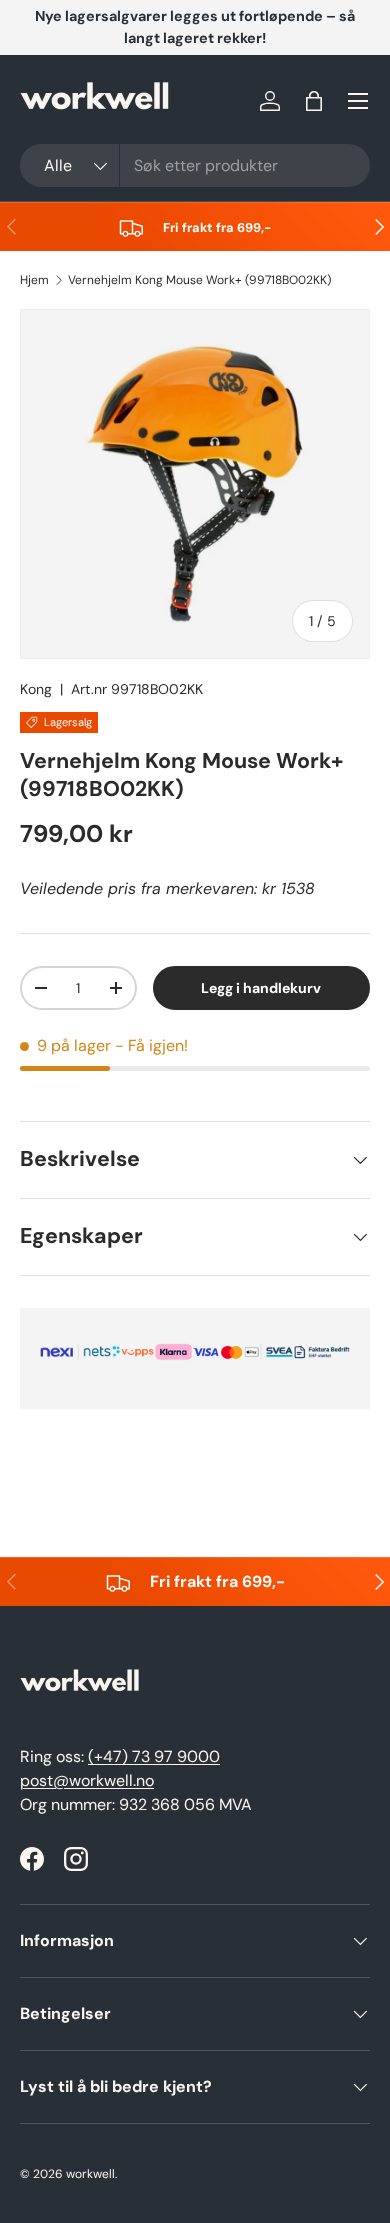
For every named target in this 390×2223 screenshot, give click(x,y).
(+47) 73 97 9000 (154, 1756)
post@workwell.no (87, 1780)
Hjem (34, 280)
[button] (314, 101)
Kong (36, 689)
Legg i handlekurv (261, 988)
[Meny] (358, 101)
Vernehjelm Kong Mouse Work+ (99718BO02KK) (199, 280)
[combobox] (195, 165)
